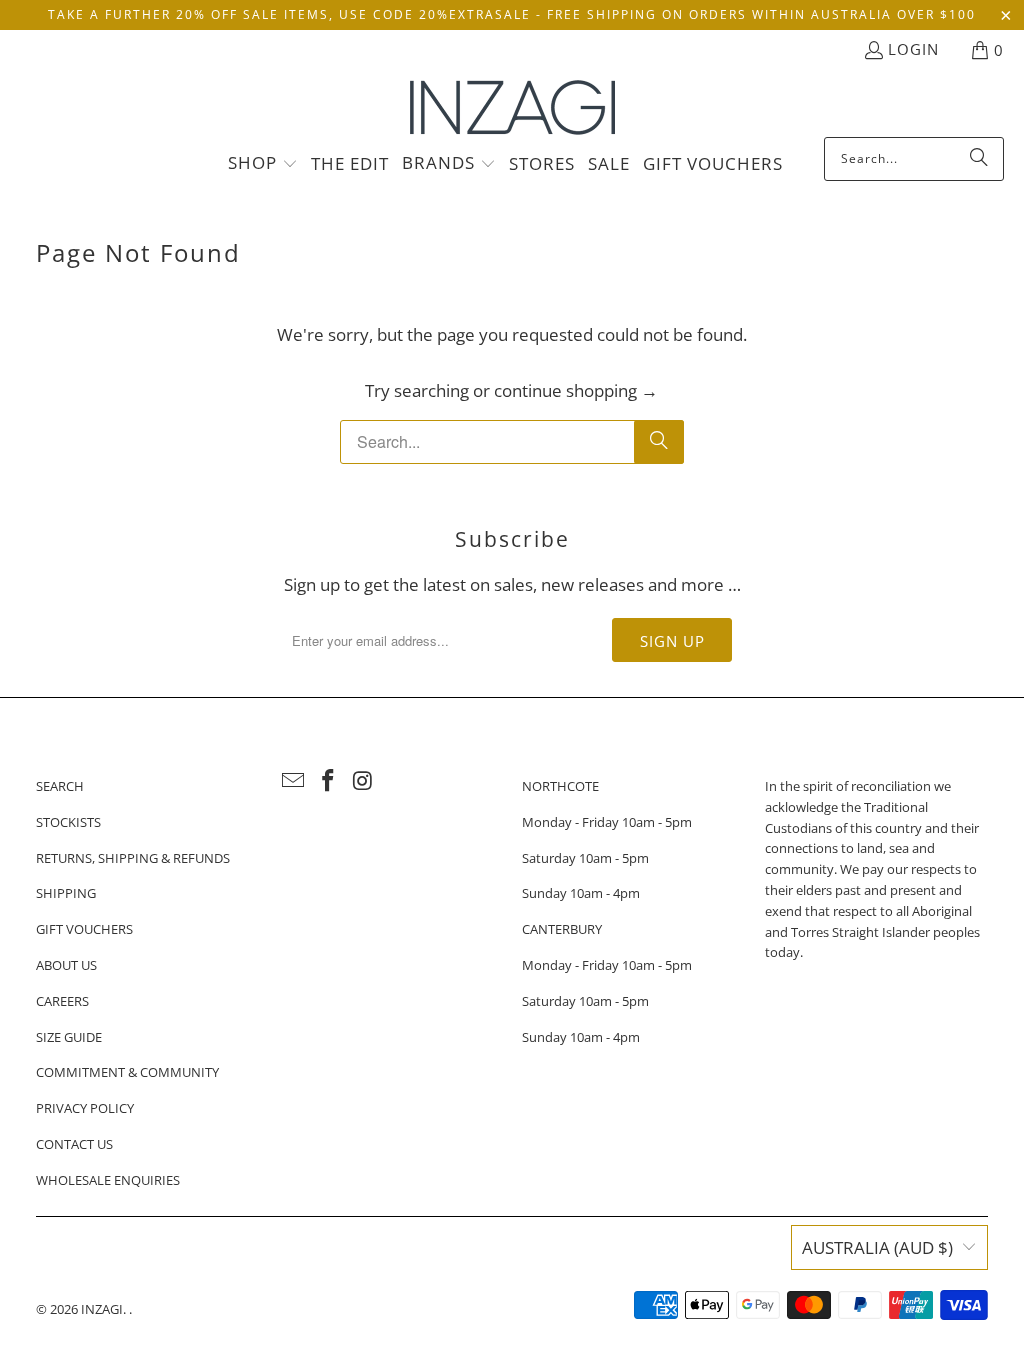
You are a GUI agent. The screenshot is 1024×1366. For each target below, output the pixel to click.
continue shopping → (576, 390)
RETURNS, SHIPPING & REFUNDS (133, 858)
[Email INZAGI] (294, 781)
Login (913, 49)
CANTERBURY (562, 929)
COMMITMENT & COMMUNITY (127, 1072)
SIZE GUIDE (69, 1037)
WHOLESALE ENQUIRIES (108, 1180)
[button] (263, 164)
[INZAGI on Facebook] (328, 781)
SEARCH (60, 786)
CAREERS (62, 1001)
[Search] (979, 159)
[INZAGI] (512, 108)
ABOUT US (66, 965)
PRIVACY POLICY (85, 1108)
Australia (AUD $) (877, 1247)
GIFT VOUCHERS (84, 929)
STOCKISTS (68, 822)
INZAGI (102, 1309)
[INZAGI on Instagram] (363, 781)
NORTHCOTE (560, 786)
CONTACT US (74, 1144)
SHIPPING (66, 893)
